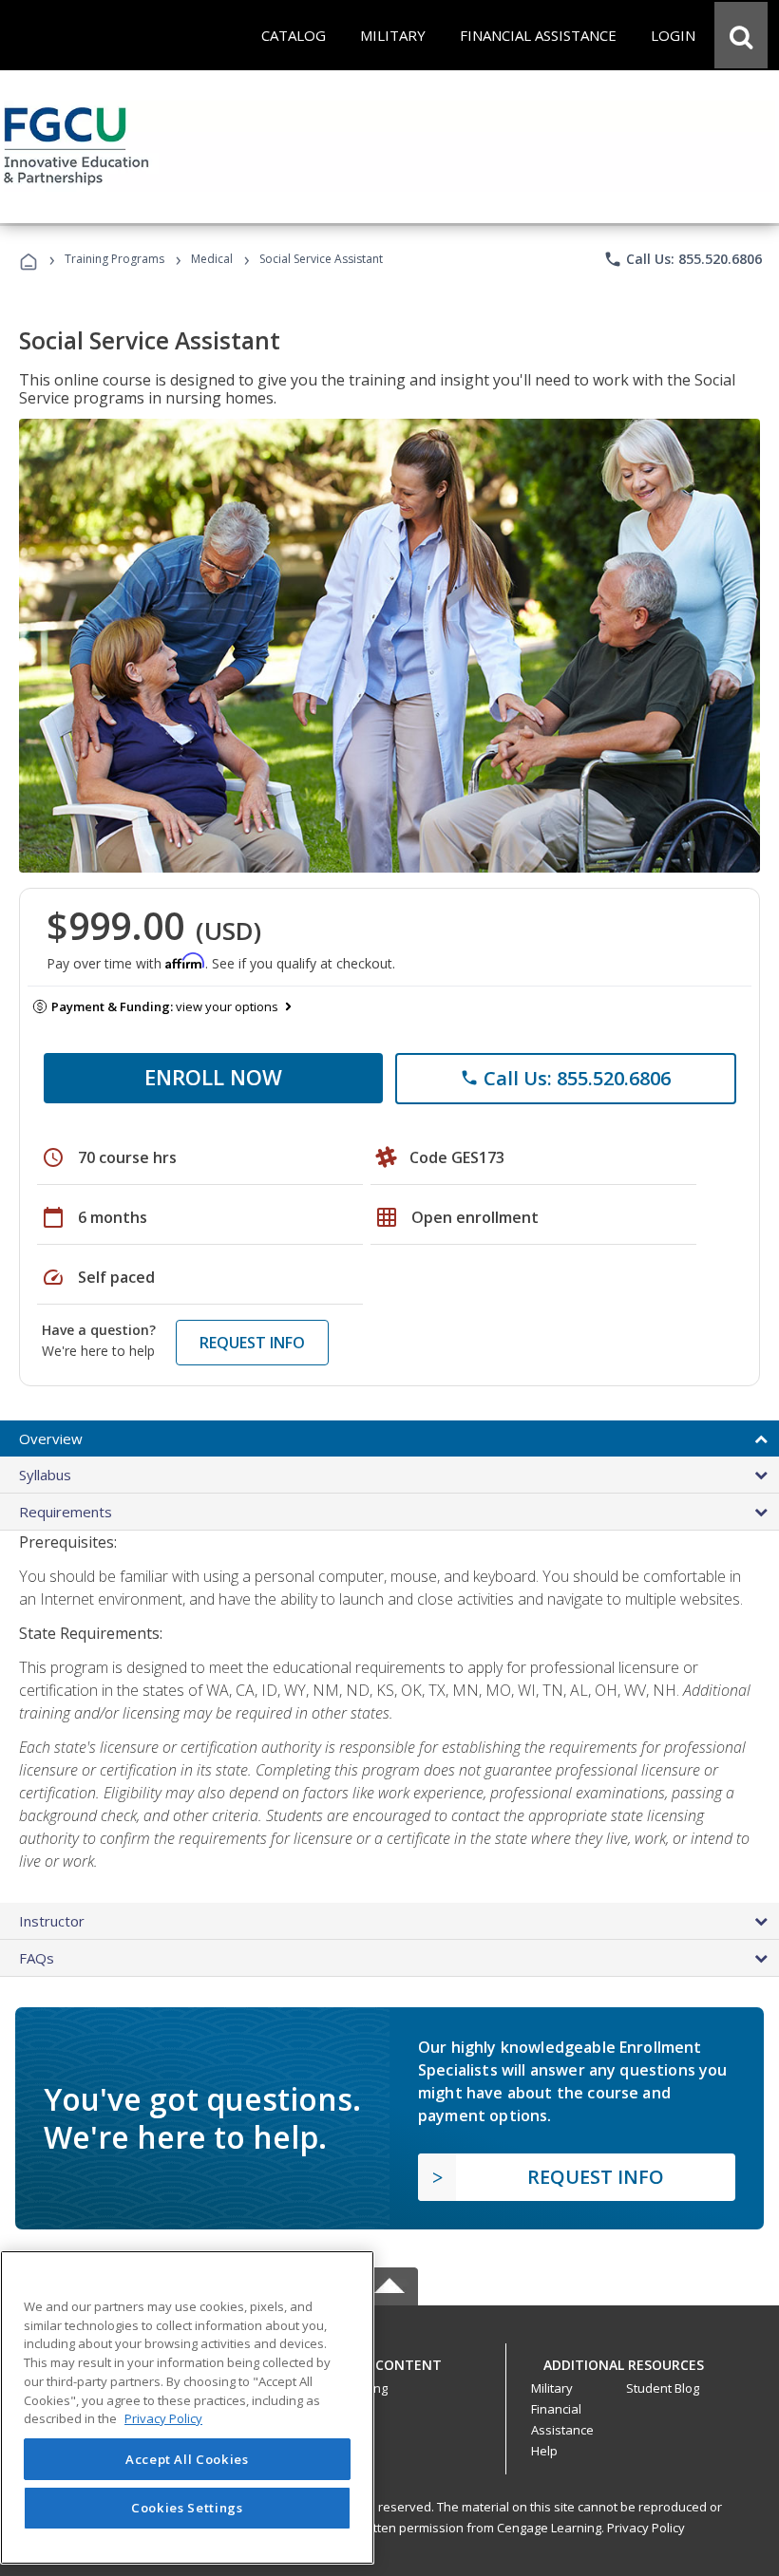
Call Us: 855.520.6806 (683, 259)
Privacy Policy (646, 2528)
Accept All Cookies (187, 2459)
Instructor (52, 1921)
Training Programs (114, 259)
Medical (212, 259)
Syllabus (45, 1475)
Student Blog (663, 2388)
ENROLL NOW (213, 1077)
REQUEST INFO (252, 1343)
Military (552, 2388)
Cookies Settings (187, 2508)
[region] (187, 2407)
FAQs (37, 1958)
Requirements (66, 1512)
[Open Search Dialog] (741, 35)
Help (544, 2451)
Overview (51, 1438)
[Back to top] (389, 2361)
